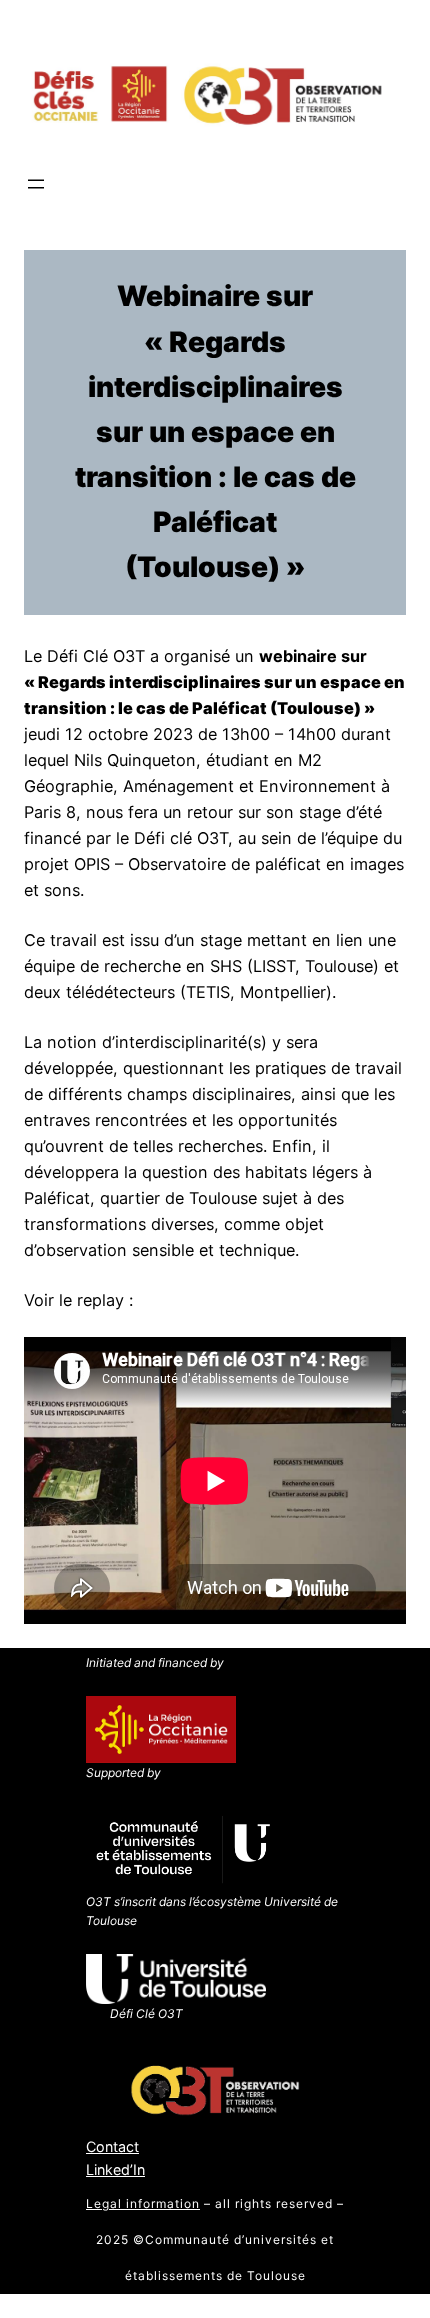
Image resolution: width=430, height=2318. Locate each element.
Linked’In (115, 2169)
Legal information (143, 2203)
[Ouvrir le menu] (36, 184)
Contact (112, 2146)
